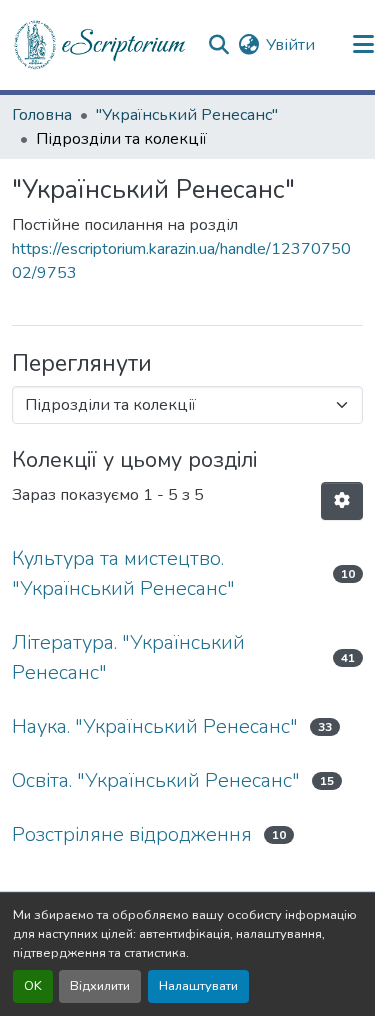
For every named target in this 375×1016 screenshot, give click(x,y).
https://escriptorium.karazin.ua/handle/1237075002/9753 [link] (181, 261)
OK (33, 986)
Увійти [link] (290, 45)
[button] (101, 45)
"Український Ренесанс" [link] (187, 115)
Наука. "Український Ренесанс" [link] (155, 726)
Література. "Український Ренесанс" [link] (128, 657)
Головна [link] (42, 115)
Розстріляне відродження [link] (132, 834)
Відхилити (100, 986)
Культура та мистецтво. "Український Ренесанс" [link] (123, 573)
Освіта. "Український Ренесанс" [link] (156, 780)
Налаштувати (198, 986)
